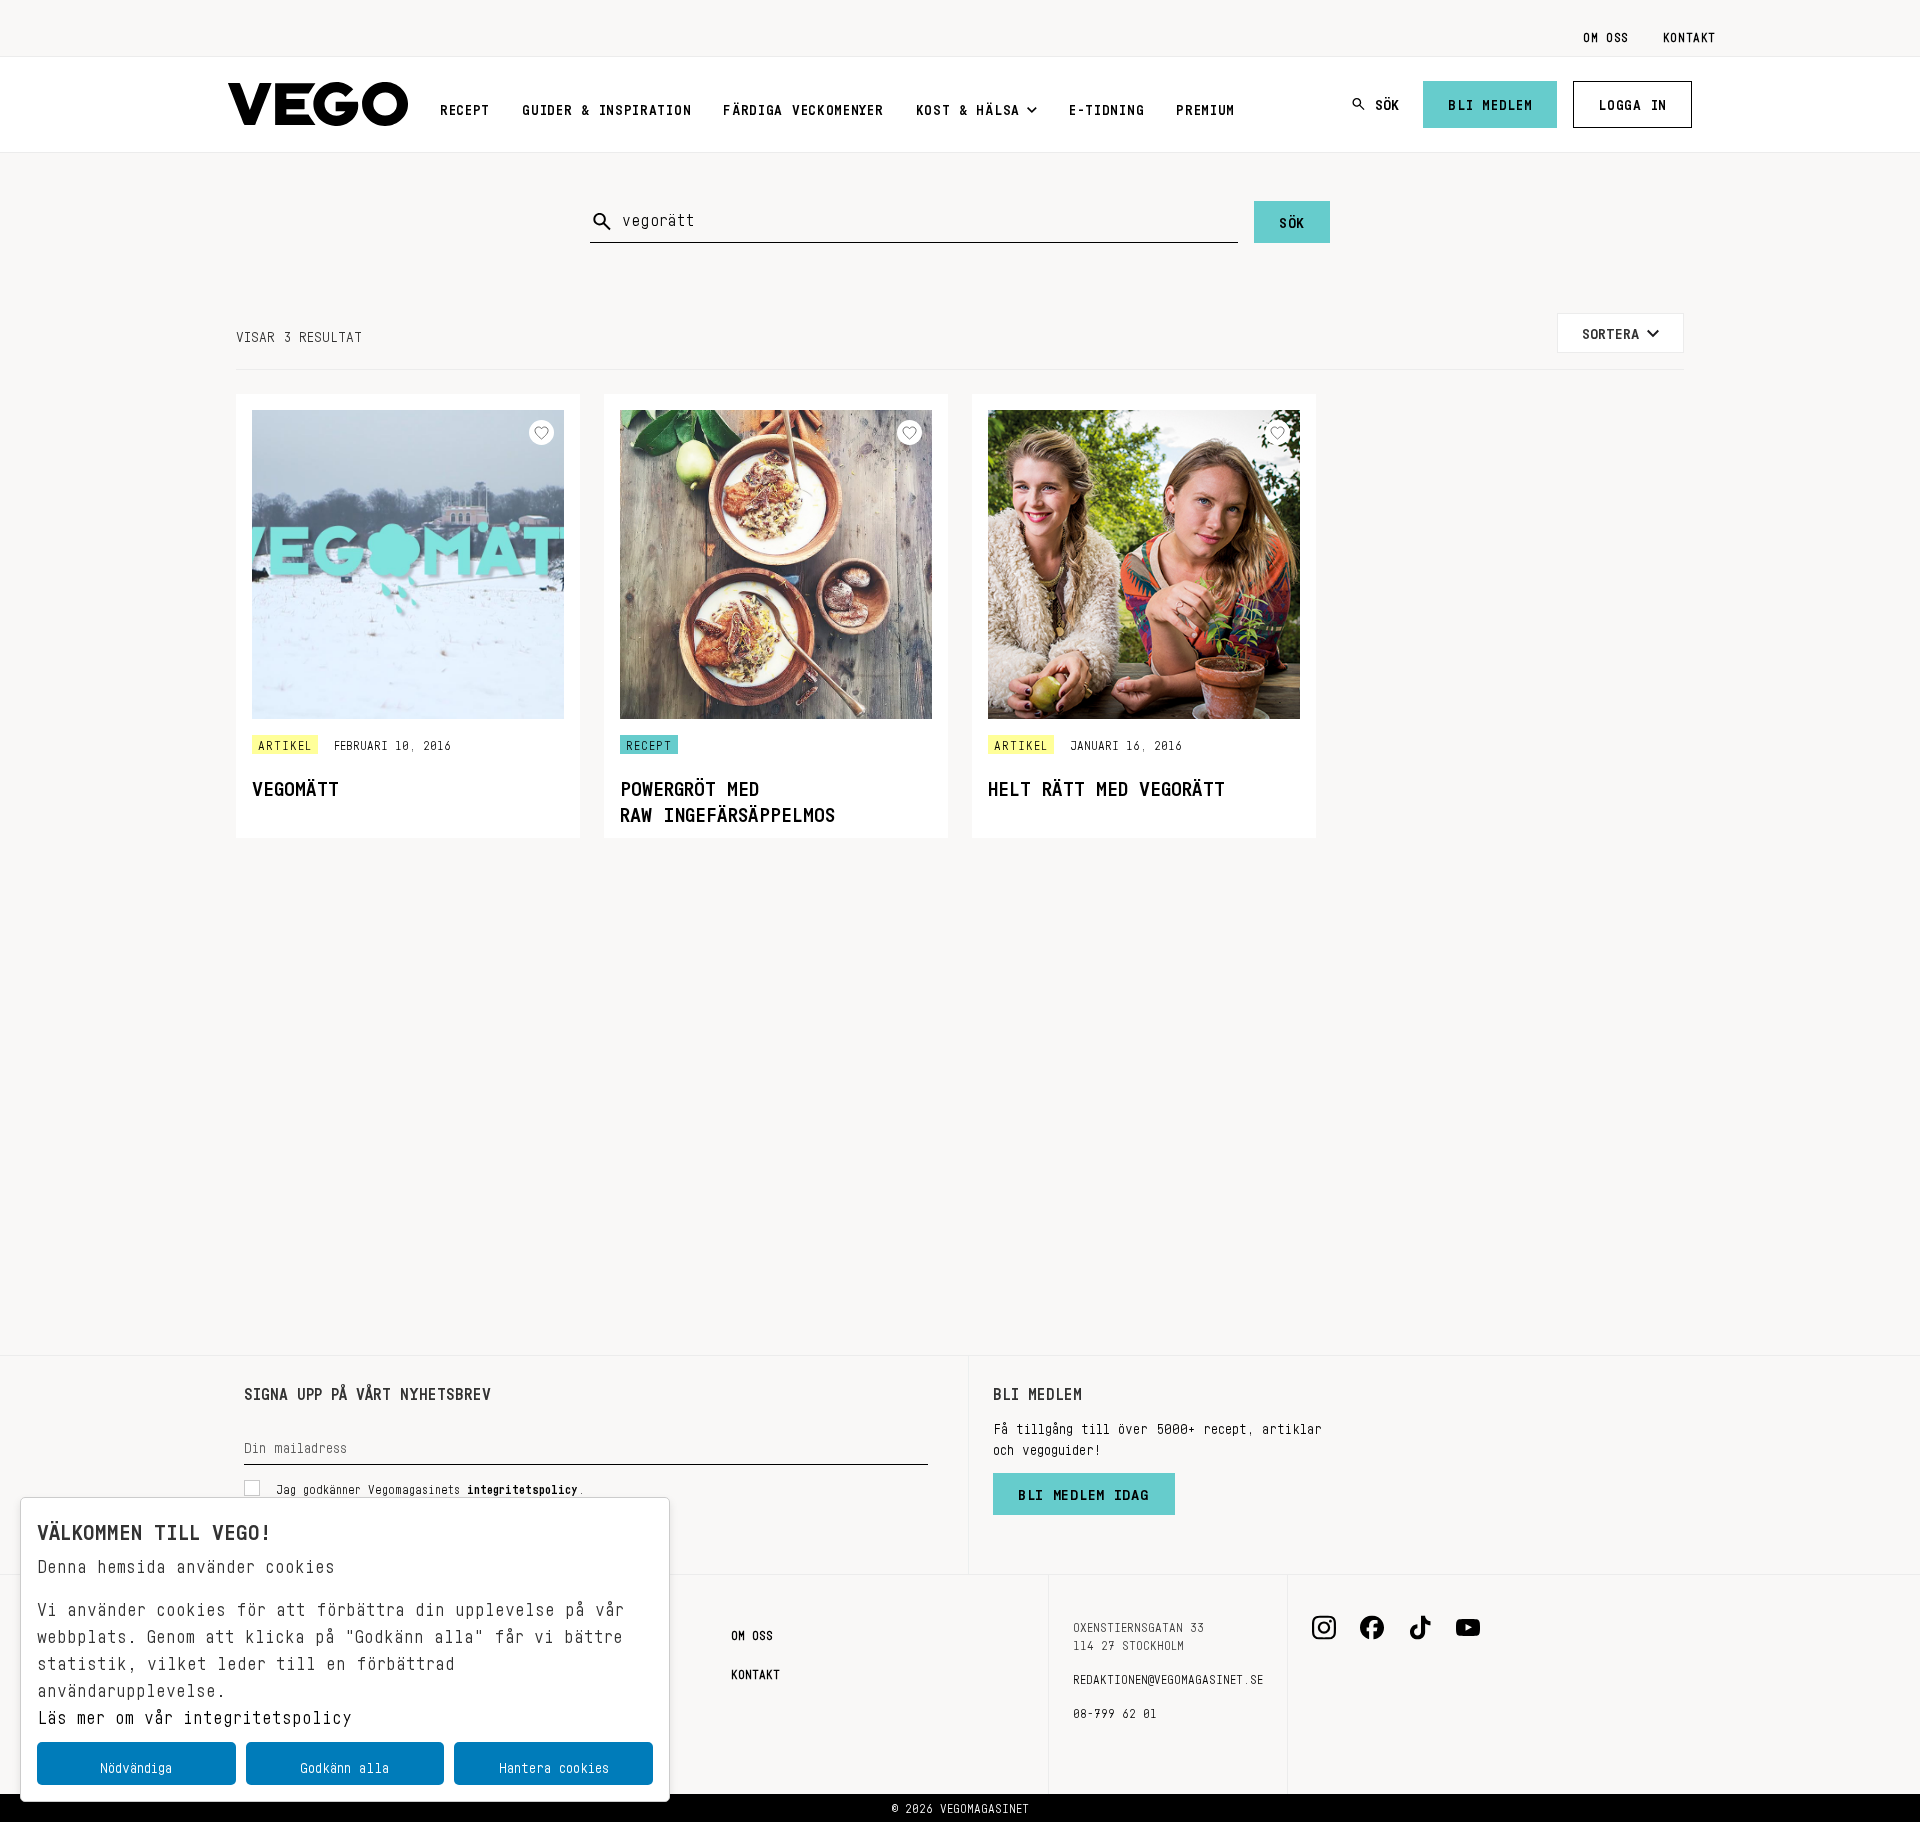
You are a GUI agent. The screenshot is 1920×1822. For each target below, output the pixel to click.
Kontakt (1689, 34)
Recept (465, 106)
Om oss (1606, 34)
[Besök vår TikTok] (1420, 1628)
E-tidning (1106, 106)
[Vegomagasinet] (318, 104)
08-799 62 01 (1115, 1710)
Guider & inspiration (606, 106)
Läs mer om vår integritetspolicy (194, 1712)
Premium (1205, 106)
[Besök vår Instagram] (1324, 1628)
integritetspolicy (522, 1486)
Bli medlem (1490, 101)
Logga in (1632, 101)
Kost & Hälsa (968, 106)
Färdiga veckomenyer (803, 106)
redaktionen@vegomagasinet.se (1168, 1676)
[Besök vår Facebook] (1372, 1628)
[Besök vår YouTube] (1468, 1628)
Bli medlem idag (1084, 1490)
